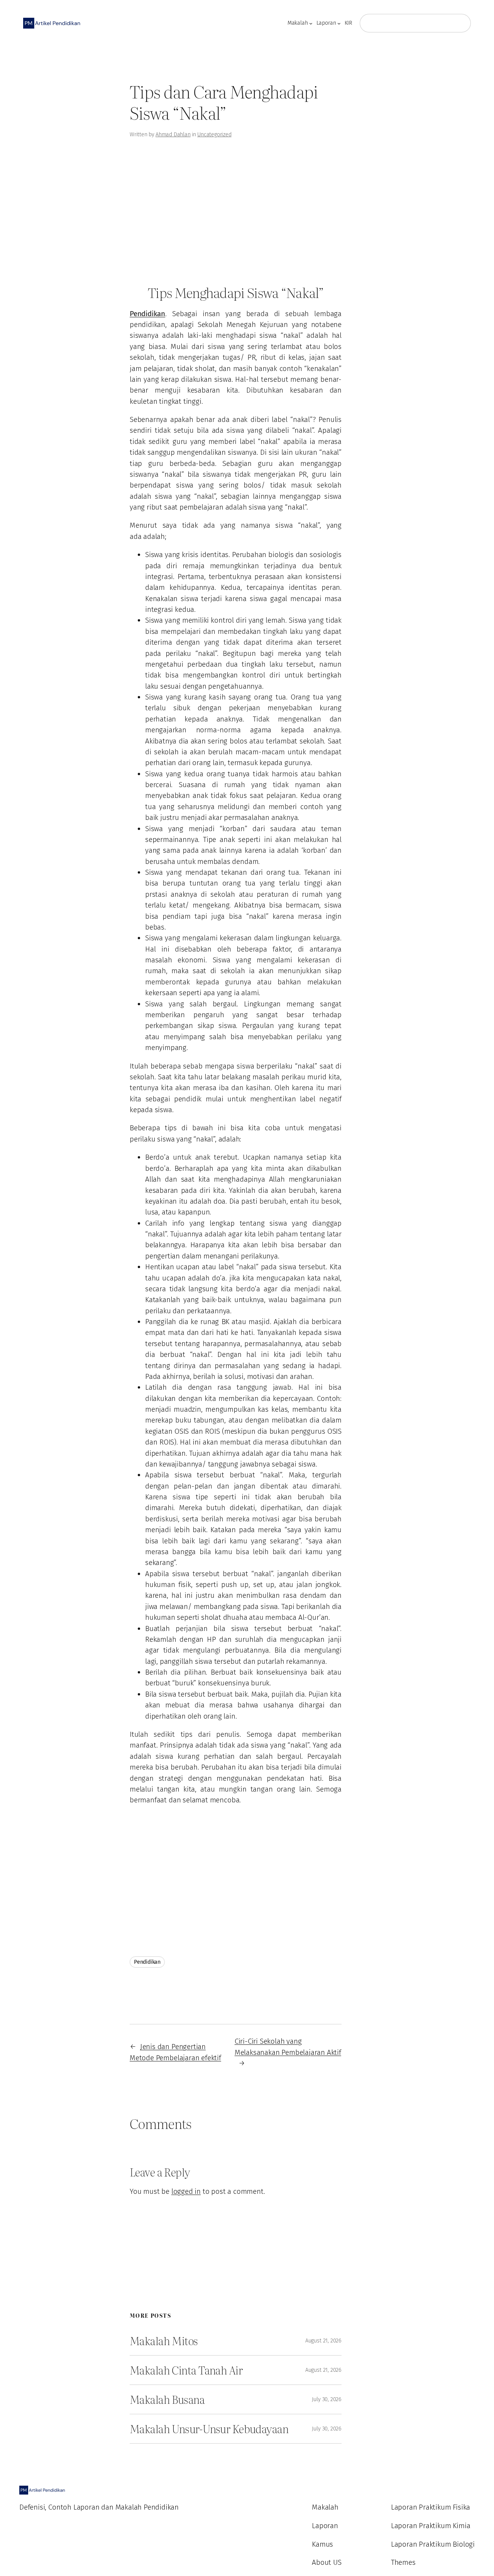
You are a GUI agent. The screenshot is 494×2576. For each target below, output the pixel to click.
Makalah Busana (167, 2399)
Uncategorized (214, 135)
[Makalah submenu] (311, 23)
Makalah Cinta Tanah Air (186, 2370)
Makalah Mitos (164, 2341)
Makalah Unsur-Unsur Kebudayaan (209, 2429)
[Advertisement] (46, 177)
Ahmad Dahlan (173, 135)
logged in (186, 2191)
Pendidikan (147, 1962)
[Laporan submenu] (339, 23)
